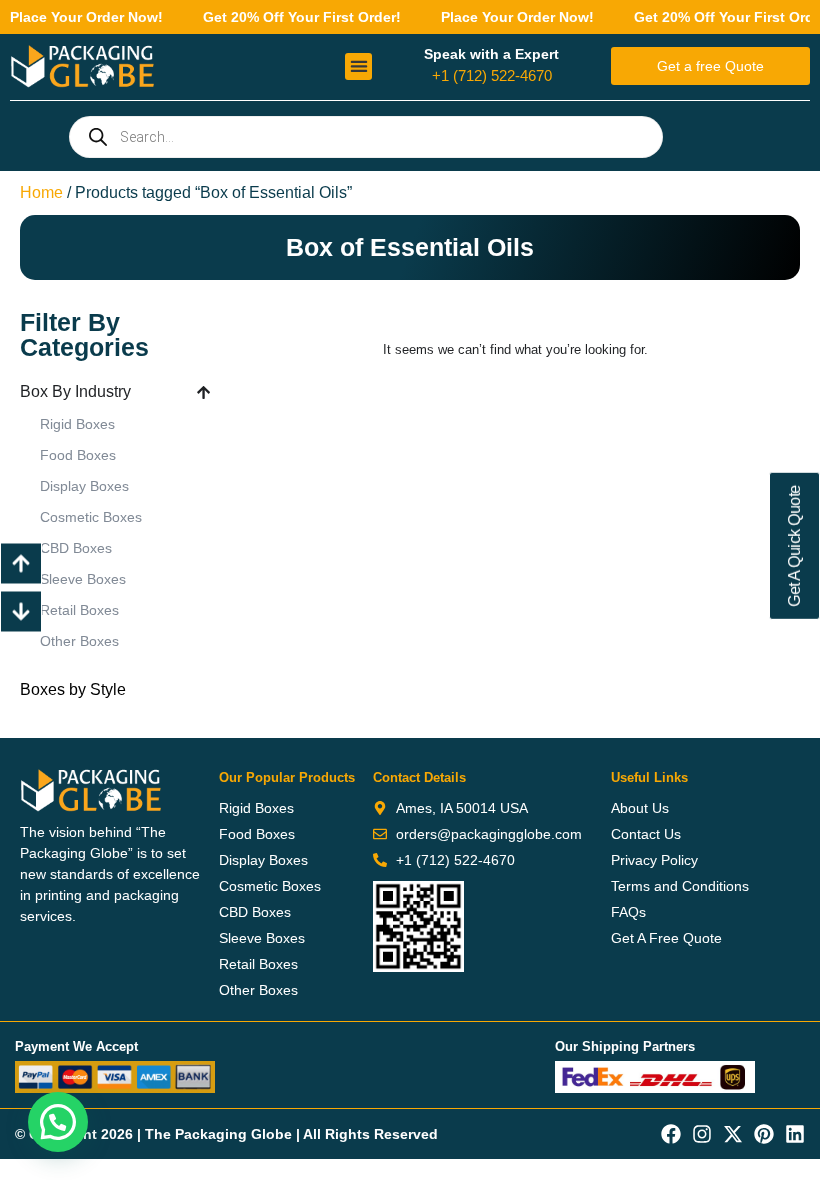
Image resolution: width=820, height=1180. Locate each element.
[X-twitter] (733, 1134)
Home (41, 192)
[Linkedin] (795, 1134)
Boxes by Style (73, 689)
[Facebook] (671, 1134)
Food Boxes (78, 455)
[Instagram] (702, 1134)
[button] (358, 66)
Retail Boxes (79, 610)
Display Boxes (84, 486)
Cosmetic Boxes (91, 517)
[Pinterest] (764, 1134)
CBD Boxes (76, 548)
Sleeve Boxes (83, 579)
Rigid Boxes (77, 424)
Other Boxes (79, 641)
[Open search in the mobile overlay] (366, 137)
